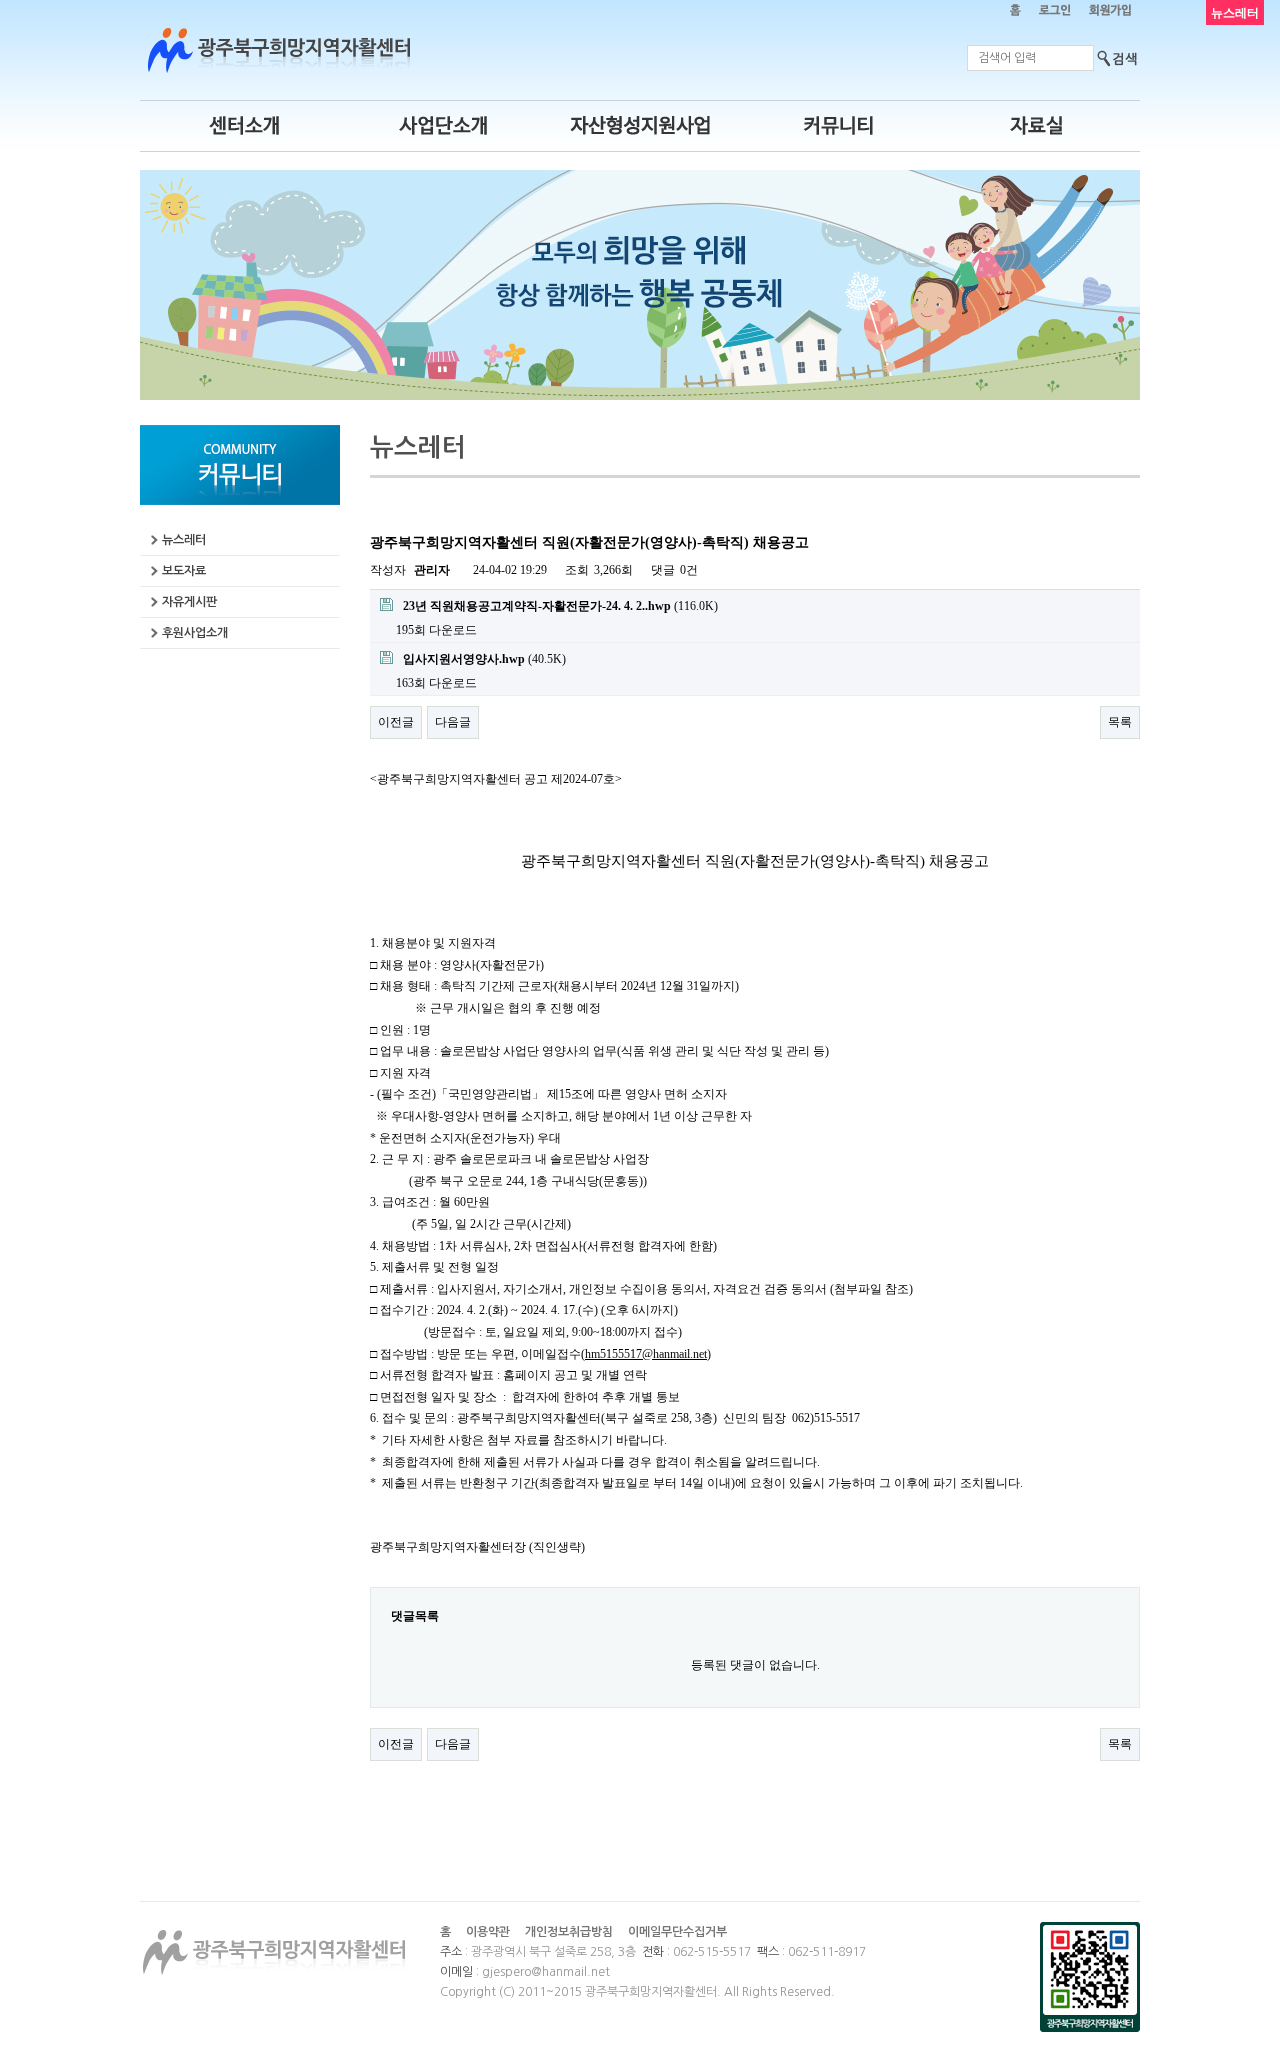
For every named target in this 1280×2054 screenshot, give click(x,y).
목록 (1120, 722)
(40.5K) (484, 659)
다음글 (453, 722)
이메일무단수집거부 (677, 1932)
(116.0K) (560, 606)
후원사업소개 (195, 633)
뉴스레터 (184, 540)
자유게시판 (189, 602)
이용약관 (488, 1932)
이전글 (396, 722)
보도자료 (184, 571)
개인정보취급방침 (569, 1932)
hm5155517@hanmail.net (646, 1354)
